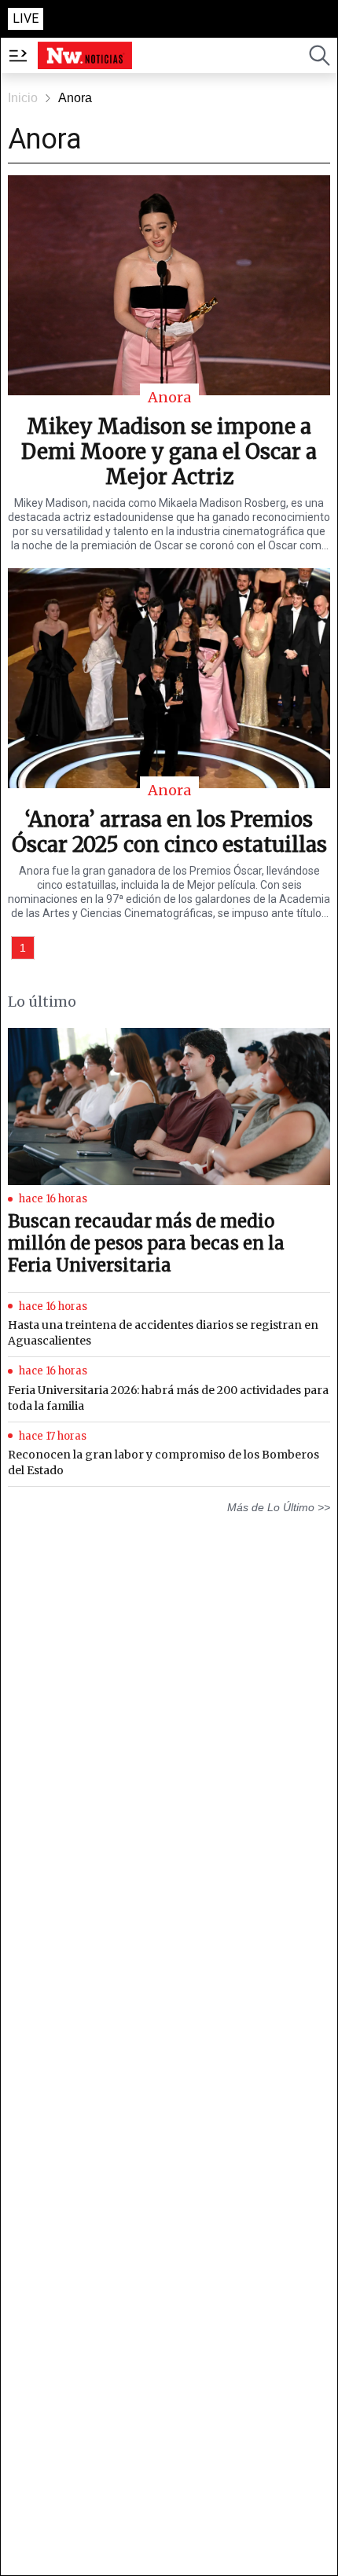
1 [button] (23, 948)
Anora (75, 98)
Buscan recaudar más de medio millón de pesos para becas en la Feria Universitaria (146, 1243)
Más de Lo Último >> (279, 1507)
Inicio (23, 98)
